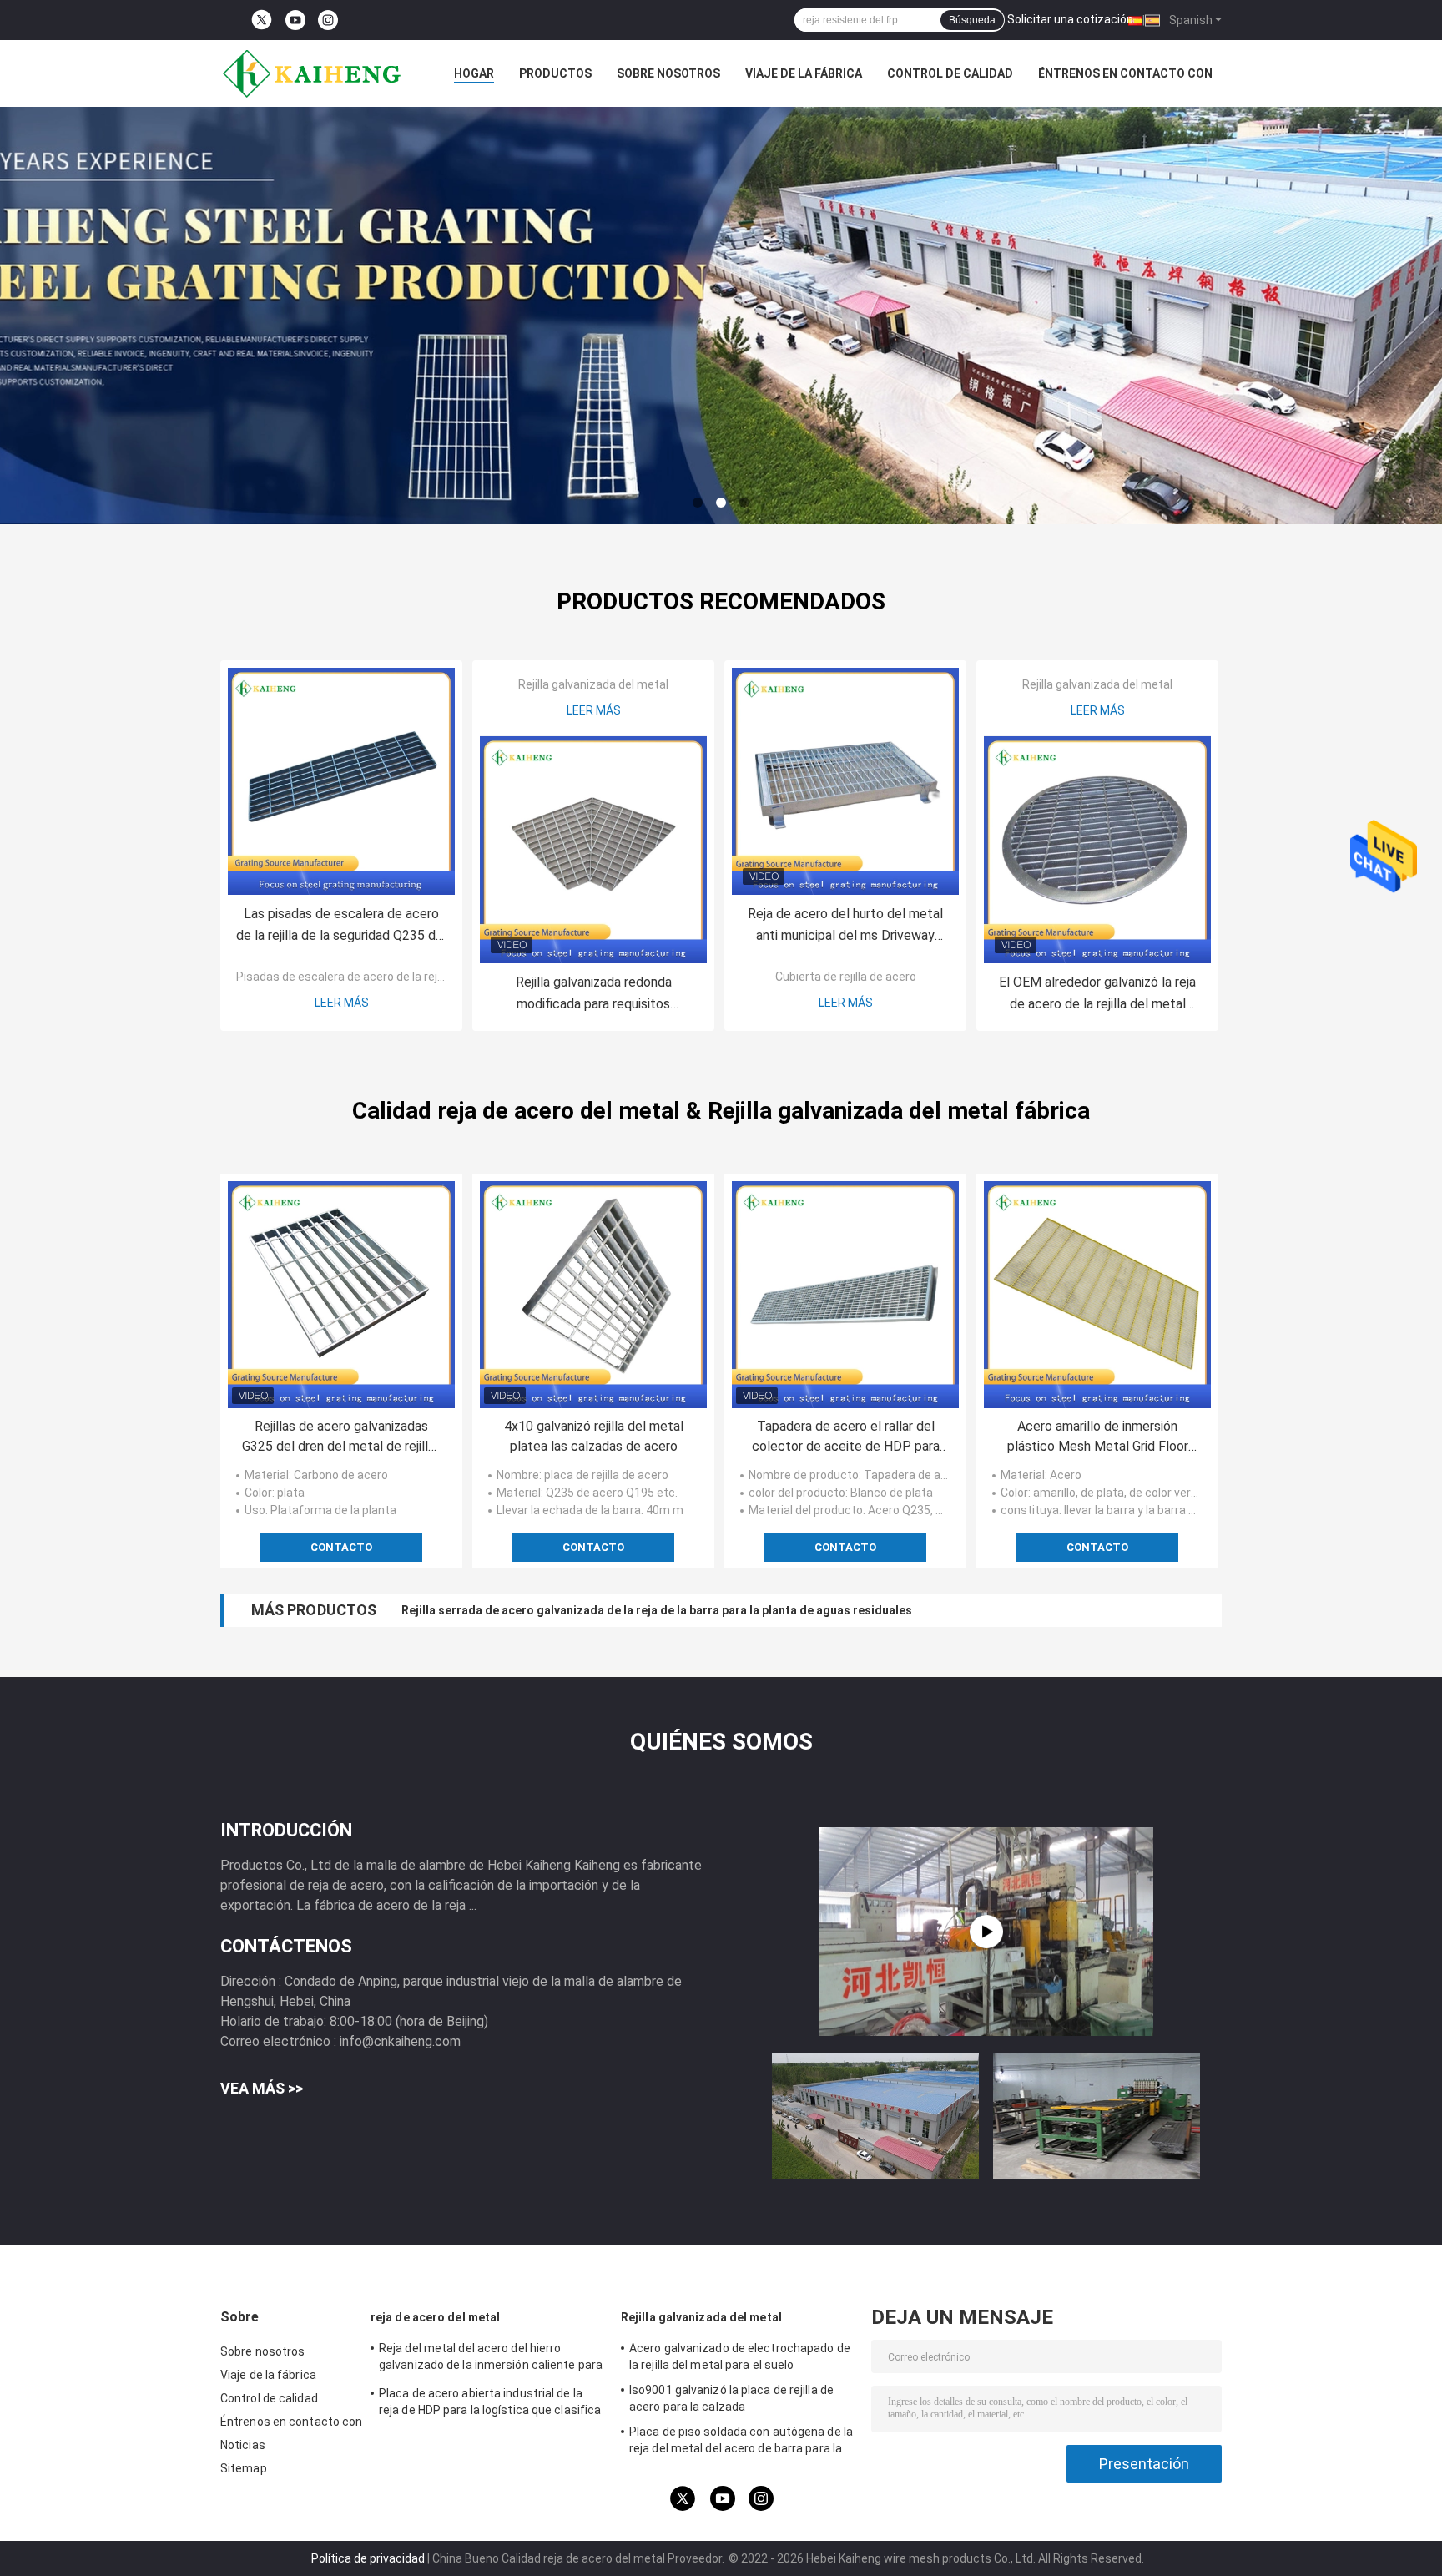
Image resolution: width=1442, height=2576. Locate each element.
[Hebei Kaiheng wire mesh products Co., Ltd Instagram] (328, 20)
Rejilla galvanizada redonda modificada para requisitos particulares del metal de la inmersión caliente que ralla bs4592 (594, 995)
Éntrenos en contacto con (1125, 73)
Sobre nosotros (668, 73)
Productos (555, 73)
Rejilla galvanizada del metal (593, 684)
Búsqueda (972, 20)
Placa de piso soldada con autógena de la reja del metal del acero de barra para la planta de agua (741, 2442)
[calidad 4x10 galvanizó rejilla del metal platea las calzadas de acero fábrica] (593, 1295)
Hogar (474, 73)
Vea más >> (262, 2088)
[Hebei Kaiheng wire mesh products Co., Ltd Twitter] (262, 20)
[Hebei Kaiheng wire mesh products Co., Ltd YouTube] (295, 20)
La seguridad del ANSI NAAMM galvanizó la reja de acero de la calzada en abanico (628, 1610)
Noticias (243, 2445)
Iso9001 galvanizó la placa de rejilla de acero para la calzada (731, 2398)
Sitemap (244, 2468)
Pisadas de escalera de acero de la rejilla (344, 977)
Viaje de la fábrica (804, 73)
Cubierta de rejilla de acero (846, 977)
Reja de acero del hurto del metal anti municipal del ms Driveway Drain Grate (845, 926)
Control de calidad (950, 73)
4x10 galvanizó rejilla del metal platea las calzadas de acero (594, 1436)
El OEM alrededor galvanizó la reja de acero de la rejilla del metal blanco (1097, 995)
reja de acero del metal (435, 2317)
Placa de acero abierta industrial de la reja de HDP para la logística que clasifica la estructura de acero (490, 2404)
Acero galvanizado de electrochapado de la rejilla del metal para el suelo (740, 2356)
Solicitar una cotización (1070, 19)
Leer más (342, 1003)
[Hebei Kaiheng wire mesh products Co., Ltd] (312, 73)
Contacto (341, 1547)
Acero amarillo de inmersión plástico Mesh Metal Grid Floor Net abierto (1098, 1437)
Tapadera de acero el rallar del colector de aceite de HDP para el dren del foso (846, 1437)
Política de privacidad (368, 2558)
